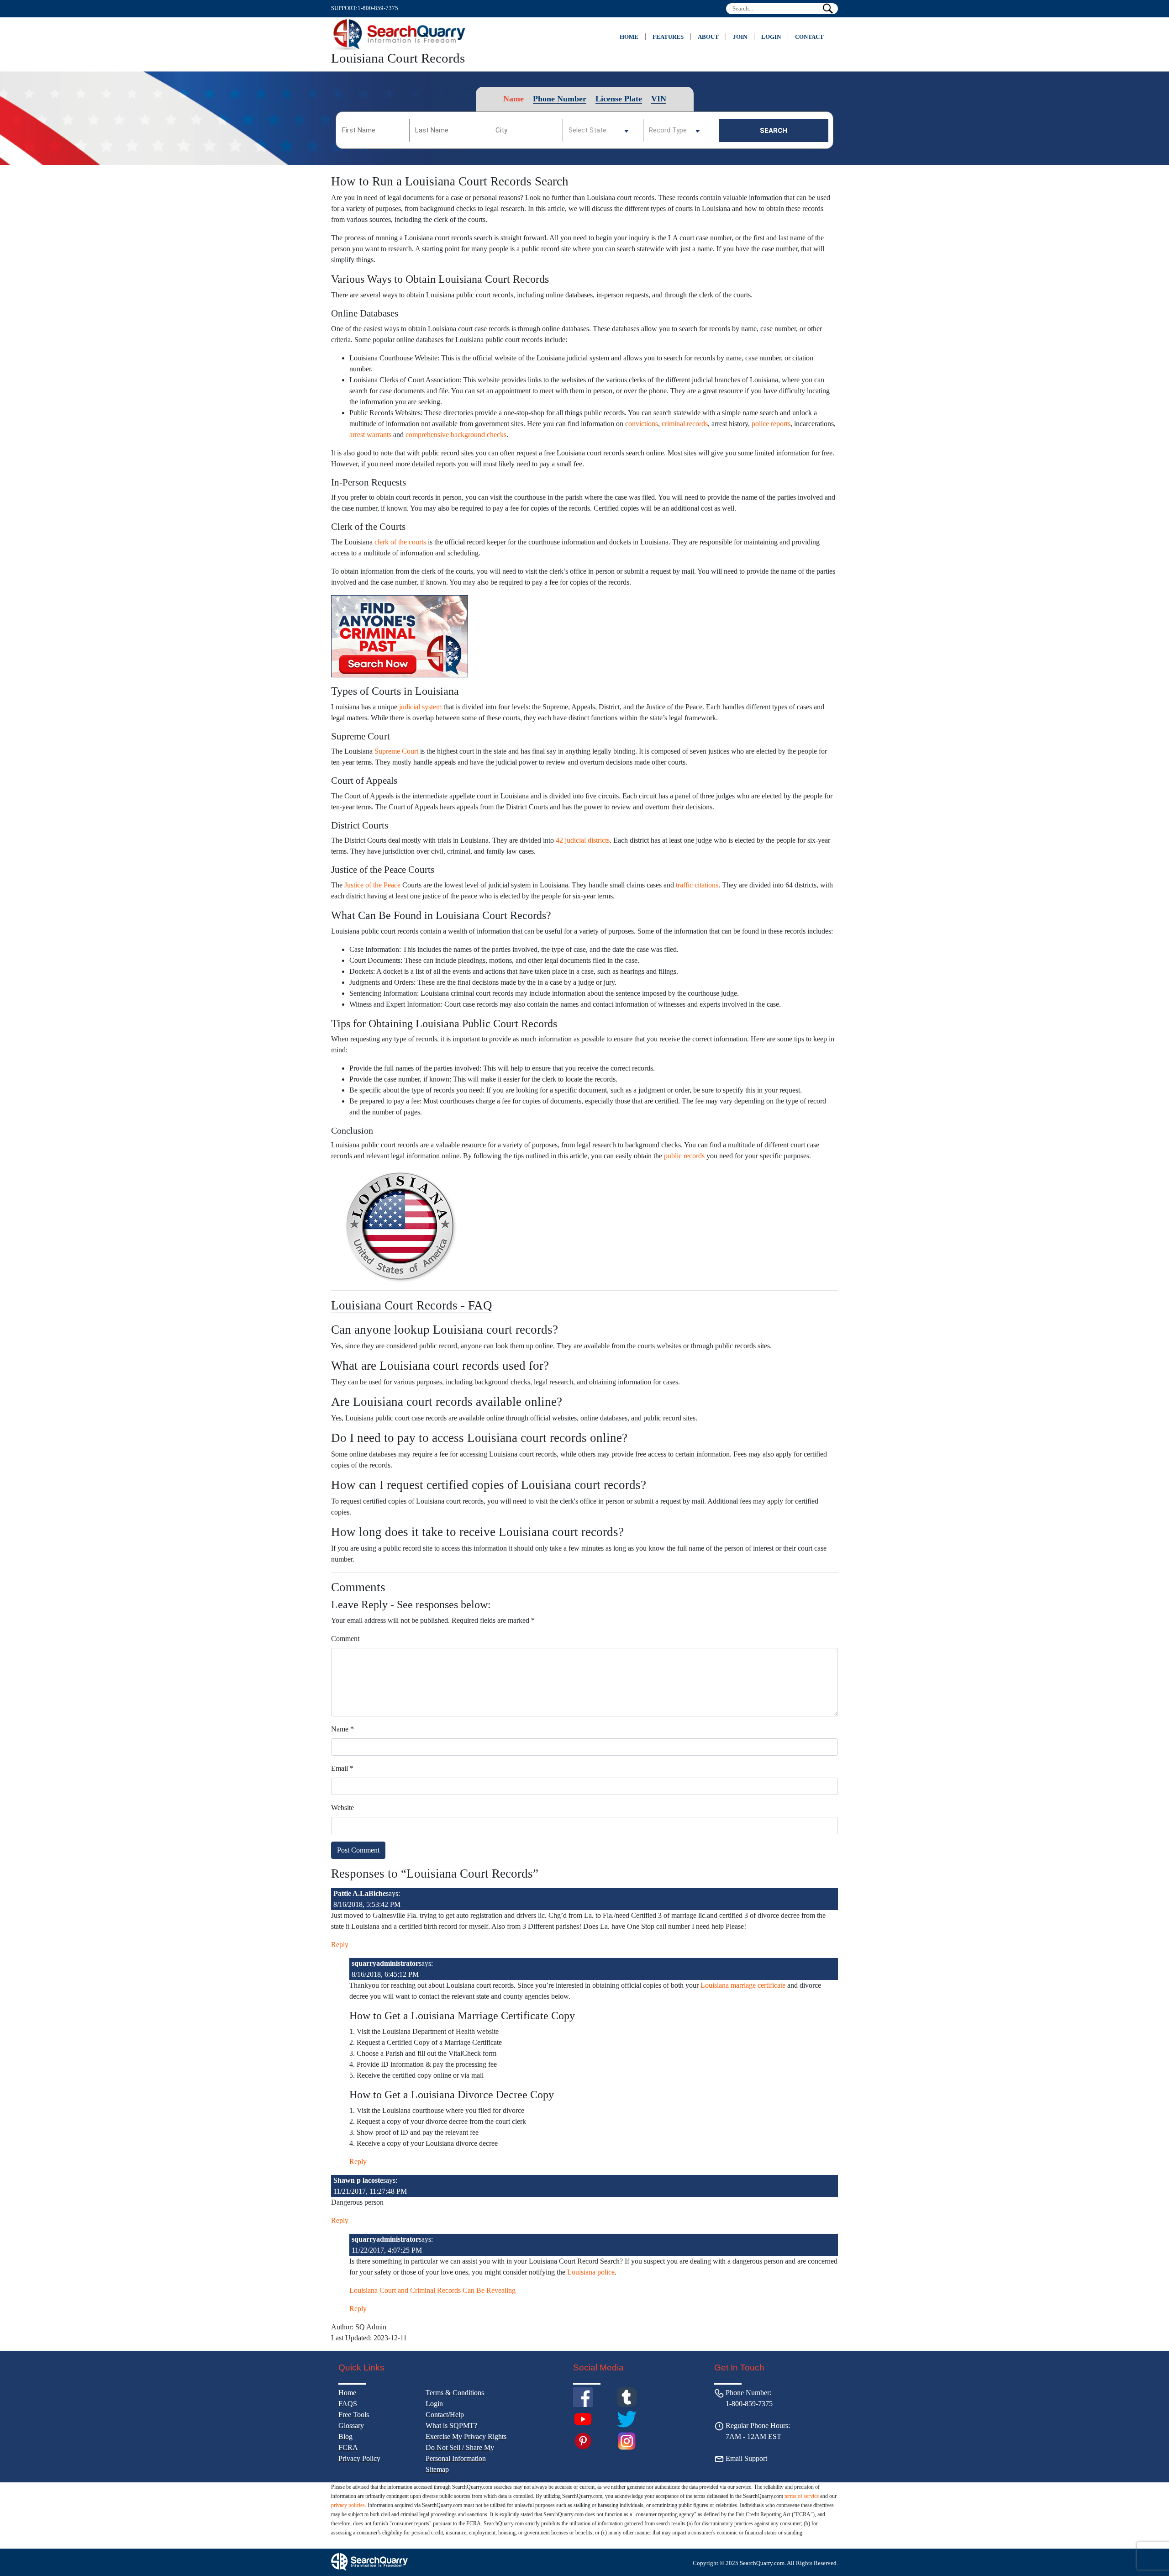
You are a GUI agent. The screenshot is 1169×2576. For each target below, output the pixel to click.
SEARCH (774, 131)
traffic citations (697, 885)
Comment (345, 1639)
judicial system (420, 707)
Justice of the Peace (372, 885)
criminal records (685, 424)
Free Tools (354, 2415)
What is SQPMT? (451, 2426)
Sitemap (437, 2469)
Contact (809, 37)
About (708, 37)
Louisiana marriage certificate (743, 1985)
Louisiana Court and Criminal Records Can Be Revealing (432, 2290)
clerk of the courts (400, 542)
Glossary (351, 2426)
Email (342, 1768)
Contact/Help (445, 2415)
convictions (642, 424)
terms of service (802, 2496)
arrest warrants (370, 435)
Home (629, 37)
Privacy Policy (359, 2458)
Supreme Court (396, 751)
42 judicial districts (583, 840)
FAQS (348, 2404)
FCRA (348, 2447)
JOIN (740, 37)
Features (668, 37)
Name (342, 1729)
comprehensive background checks (456, 435)
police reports (771, 424)
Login (771, 37)
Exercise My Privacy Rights (466, 2436)
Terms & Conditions (455, 2393)
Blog (345, 2436)
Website (342, 1808)
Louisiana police (591, 2272)
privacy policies (348, 2505)
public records (684, 1156)
